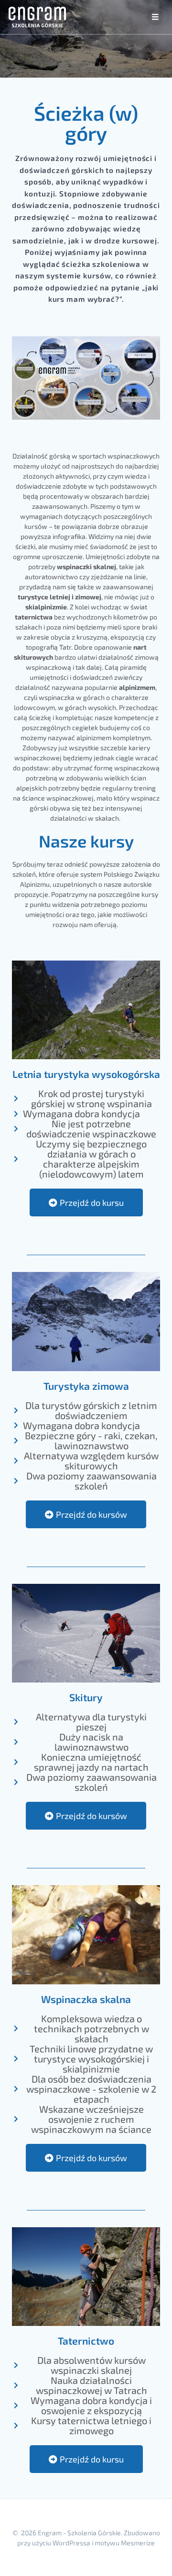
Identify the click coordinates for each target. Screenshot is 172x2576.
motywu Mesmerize (125, 2543)
